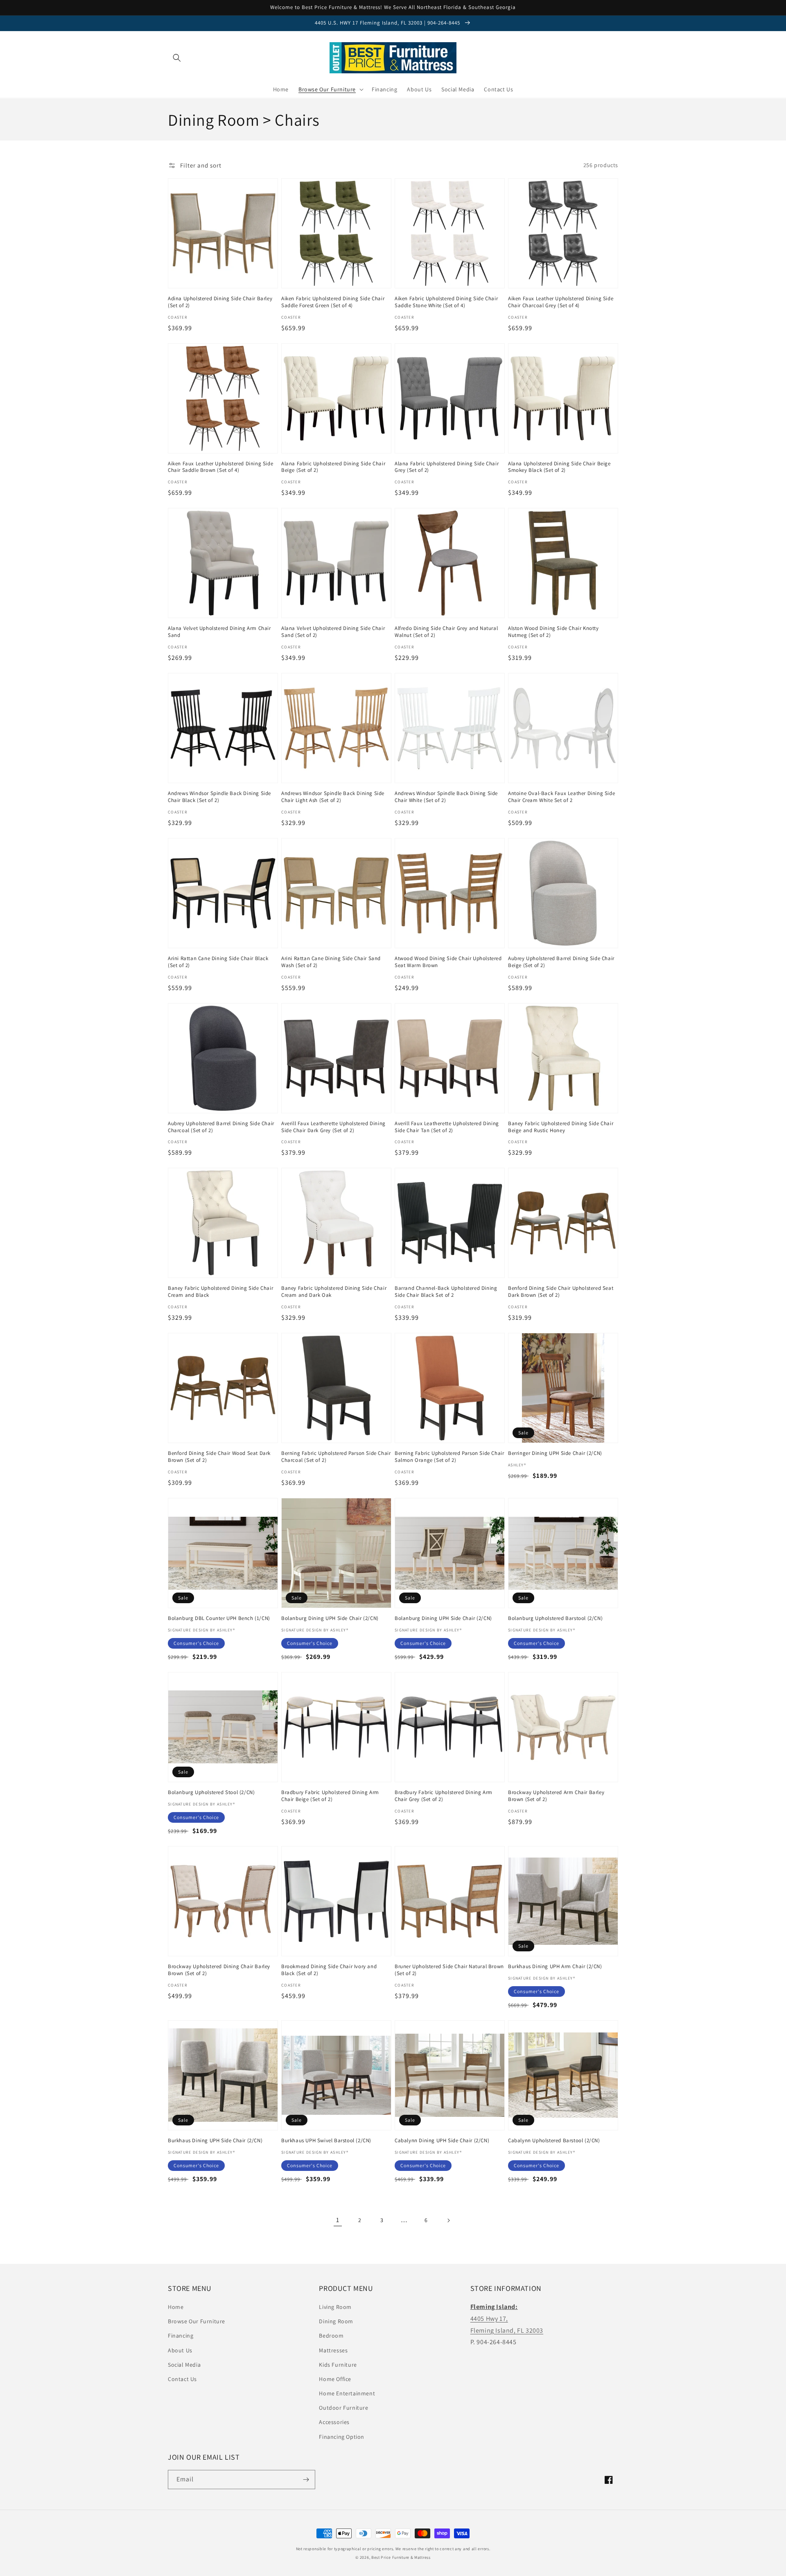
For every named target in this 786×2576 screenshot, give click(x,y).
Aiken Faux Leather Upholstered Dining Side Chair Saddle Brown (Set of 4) (220, 467)
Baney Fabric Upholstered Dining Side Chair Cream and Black (220, 1292)
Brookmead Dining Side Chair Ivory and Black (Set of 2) (329, 1970)
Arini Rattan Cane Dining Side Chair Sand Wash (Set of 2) (331, 962)
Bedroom (331, 2336)
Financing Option (342, 2437)
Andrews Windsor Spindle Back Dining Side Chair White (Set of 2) (446, 797)
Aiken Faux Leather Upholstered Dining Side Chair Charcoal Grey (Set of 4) (561, 302)
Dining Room (336, 2321)
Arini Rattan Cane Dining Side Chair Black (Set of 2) (218, 962)
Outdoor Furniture (343, 2408)
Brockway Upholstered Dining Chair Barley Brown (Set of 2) (219, 1970)
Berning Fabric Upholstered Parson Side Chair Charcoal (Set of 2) (336, 1457)
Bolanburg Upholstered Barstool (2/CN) (555, 1618)
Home (176, 2307)
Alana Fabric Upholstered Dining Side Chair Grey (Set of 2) (447, 467)
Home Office (335, 2379)
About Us (180, 2350)
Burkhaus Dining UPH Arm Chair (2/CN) (555, 1967)
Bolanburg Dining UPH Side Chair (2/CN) (330, 1618)
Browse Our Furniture (196, 2321)
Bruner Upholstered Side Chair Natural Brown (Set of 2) (449, 1970)
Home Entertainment (347, 2393)
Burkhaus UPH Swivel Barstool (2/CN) (326, 2141)
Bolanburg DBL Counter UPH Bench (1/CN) (219, 1618)
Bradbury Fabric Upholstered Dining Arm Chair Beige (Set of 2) (330, 1796)
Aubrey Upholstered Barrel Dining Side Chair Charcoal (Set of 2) (221, 1127)
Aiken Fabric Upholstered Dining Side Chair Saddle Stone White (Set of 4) (446, 302)
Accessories (334, 2422)
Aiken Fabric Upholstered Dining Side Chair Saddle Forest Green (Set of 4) (333, 302)
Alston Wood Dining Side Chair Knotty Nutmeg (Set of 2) (553, 632)
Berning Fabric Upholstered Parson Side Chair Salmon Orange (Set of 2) (449, 1457)
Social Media (184, 2365)
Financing (181, 2336)
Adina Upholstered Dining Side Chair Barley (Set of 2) (220, 302)
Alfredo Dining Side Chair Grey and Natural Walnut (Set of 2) (446, 632)
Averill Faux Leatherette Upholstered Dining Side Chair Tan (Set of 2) (447, 1127)
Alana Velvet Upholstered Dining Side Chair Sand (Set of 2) (333, 632)
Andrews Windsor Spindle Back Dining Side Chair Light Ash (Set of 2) (333, 797)
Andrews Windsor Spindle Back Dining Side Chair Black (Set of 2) (219, 797)
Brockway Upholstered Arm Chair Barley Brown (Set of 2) (556, 1796)
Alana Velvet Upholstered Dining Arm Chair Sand (219, 632)
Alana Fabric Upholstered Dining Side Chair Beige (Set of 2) (333, 467)
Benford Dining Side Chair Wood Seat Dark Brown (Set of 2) (219, 1457)
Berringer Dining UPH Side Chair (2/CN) (555, 1453)
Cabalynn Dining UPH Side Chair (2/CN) (442, 2141)
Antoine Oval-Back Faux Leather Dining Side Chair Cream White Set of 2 (561, 797)
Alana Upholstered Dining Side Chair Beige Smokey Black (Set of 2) (559, 467)
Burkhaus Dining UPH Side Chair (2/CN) (215, 2141)
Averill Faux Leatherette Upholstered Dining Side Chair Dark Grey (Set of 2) (333, 1127)
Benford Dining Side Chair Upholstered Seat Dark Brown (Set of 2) (561, 1292)
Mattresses (333, 2350)
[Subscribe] (306, 2480)
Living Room (335, 2307)
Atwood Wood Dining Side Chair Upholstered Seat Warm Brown (448, 962)
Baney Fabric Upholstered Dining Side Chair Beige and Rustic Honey (561, 1127)
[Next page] (448, 2220)
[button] (177, 58)
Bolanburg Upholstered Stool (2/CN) (211, 1792)
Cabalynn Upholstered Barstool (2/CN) (554, 2141)
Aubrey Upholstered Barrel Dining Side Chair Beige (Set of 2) (561, 962)
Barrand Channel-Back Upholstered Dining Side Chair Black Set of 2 (446, 1292)
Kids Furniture (338, 2365)
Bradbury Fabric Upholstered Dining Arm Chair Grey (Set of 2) (444, 1796)
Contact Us (182, 2379)
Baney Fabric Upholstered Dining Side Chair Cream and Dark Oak (334, 1292)
